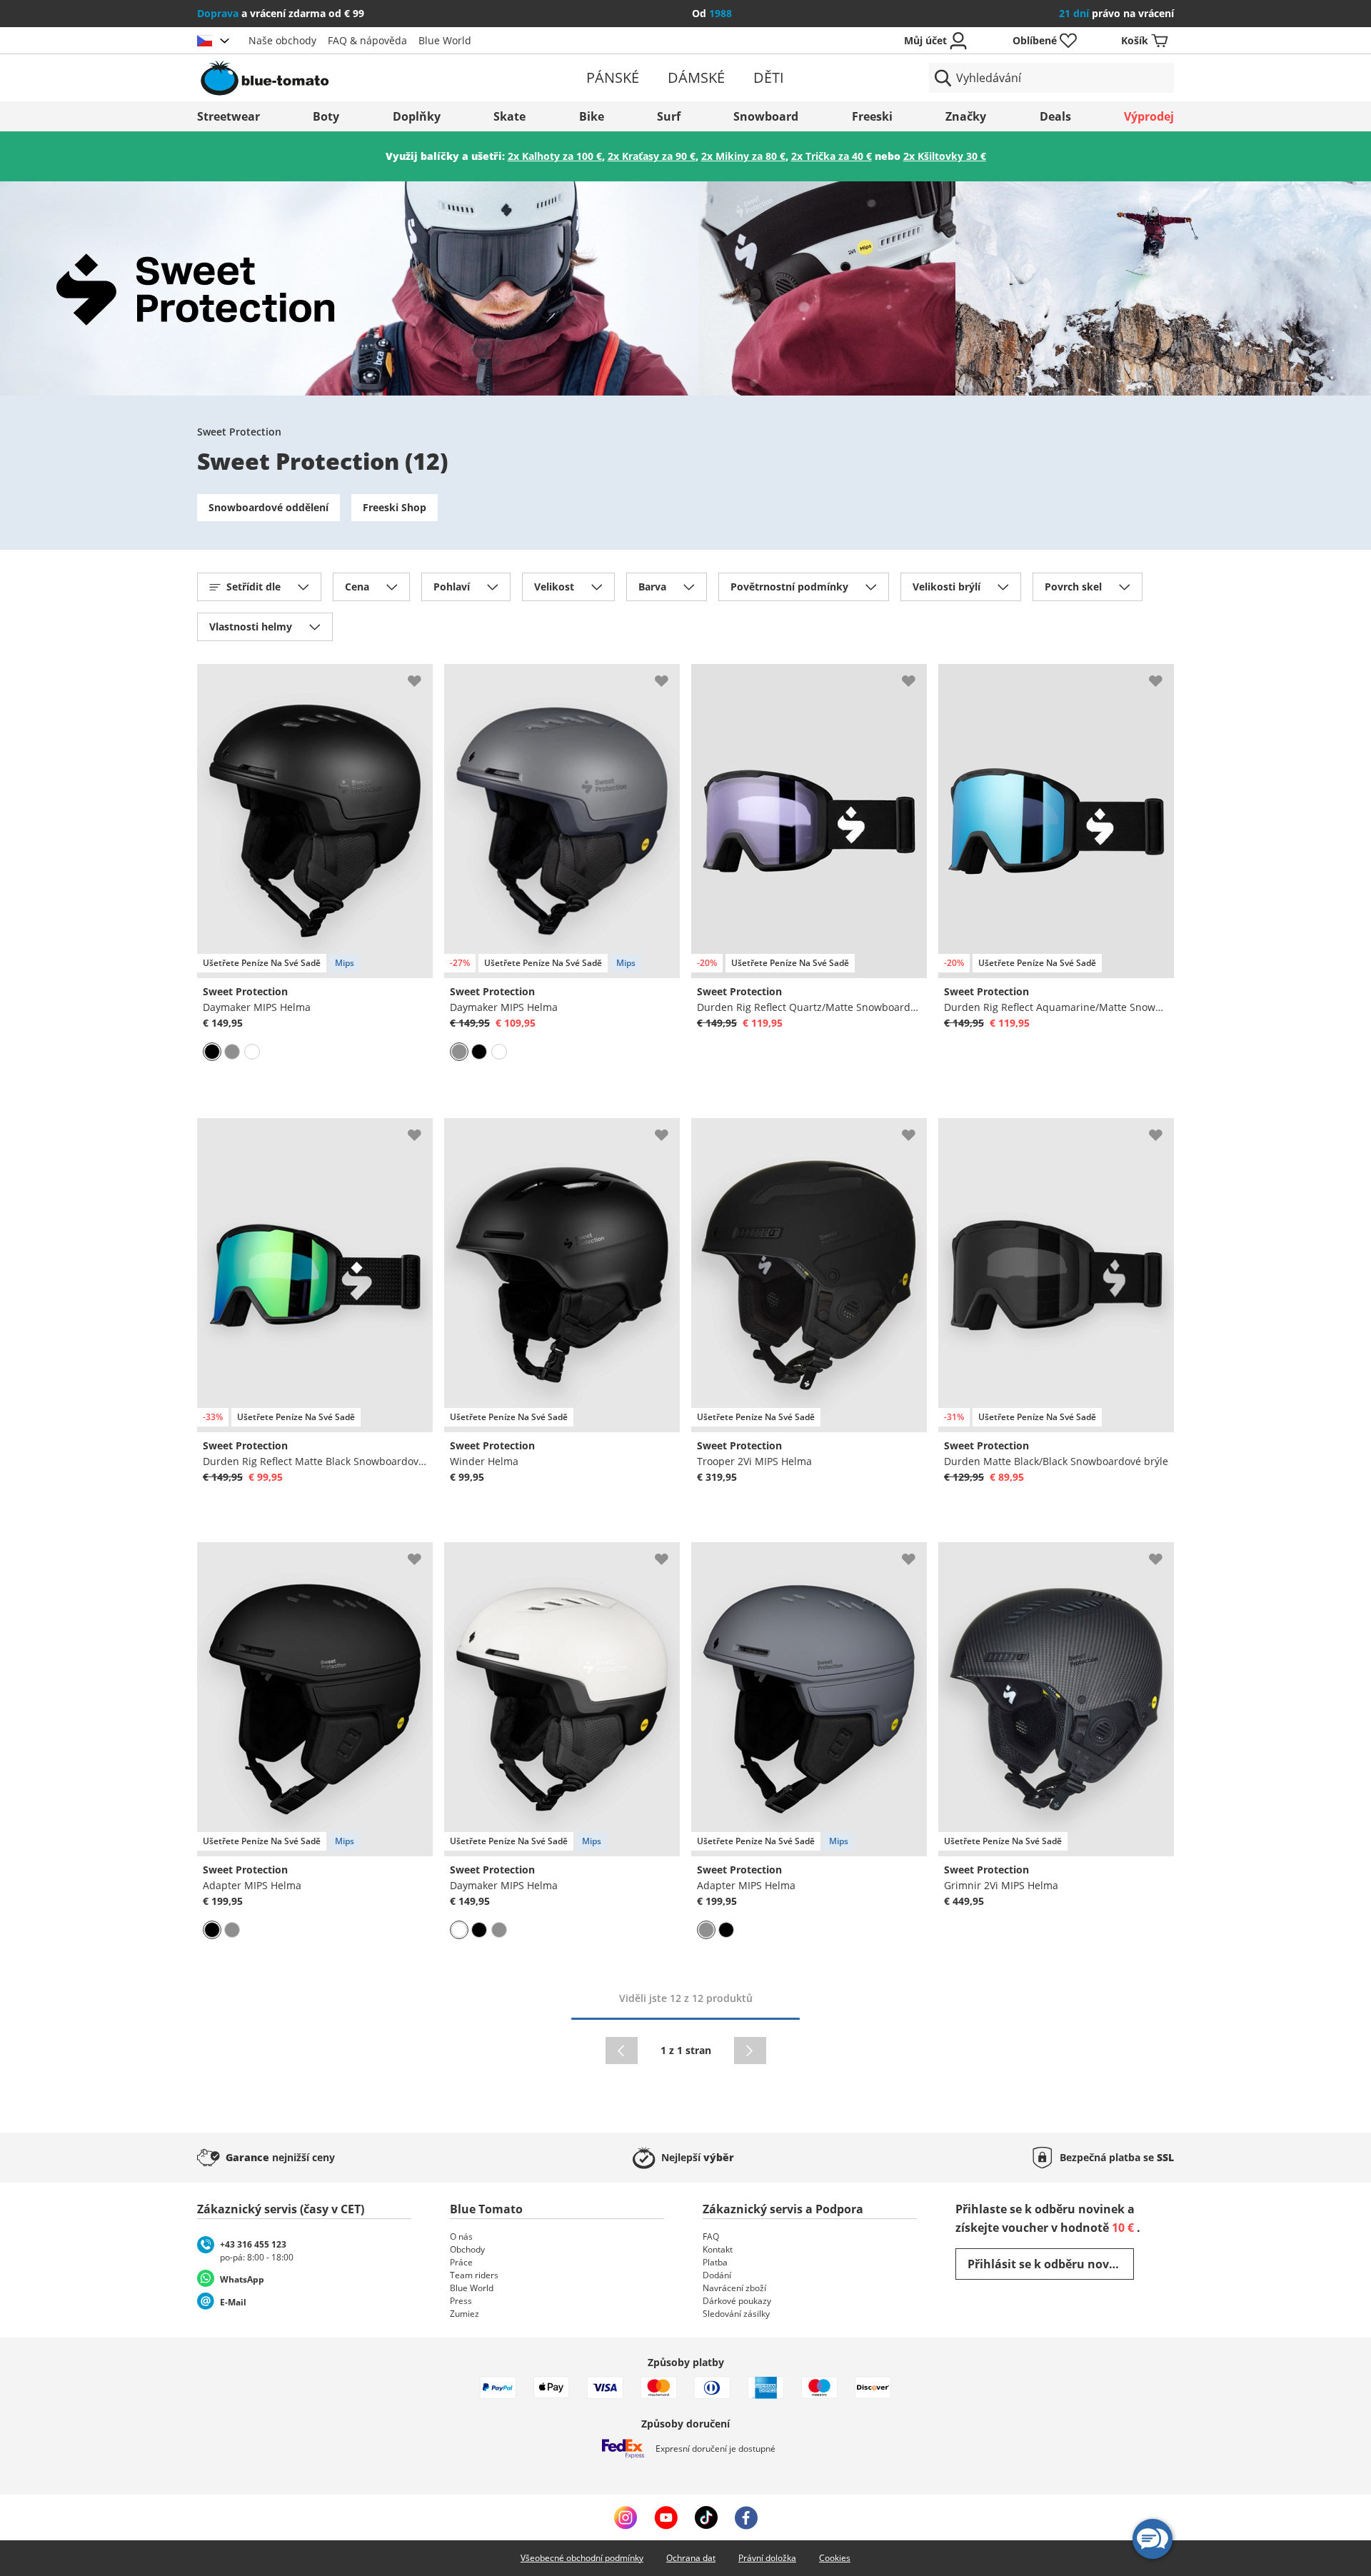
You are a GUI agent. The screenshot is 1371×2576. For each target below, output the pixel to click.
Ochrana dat (691, 2558)
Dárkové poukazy (737, 2301)
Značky (966, 116)
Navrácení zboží (734, 2288)
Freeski (872, 116)
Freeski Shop (395, 507)
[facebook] (746, 2517)
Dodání (717, 2275)
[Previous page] (622, 2051)
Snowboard (766, 116)
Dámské (696, 77)
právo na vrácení (1116, 13)
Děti (769, 77)
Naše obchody (282, 40)
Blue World (445, 40)
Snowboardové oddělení (268, 507)
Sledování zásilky (736, 2314)
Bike (592, 116)
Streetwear (228, 116)
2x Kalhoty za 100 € (555, 156)
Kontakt (718, 2249)
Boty (326, 116)
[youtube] (666, 2517)
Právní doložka (767, 2558)
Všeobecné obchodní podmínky (582, 2558)
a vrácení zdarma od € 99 (281, 13)
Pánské (613, 77)
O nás (461, 2237)
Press (461, 2301)
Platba (715, 2262)
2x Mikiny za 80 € (743, 156)
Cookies (835, 2558)
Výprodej (1149, 116)
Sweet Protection (239, 432)
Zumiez (464, 2314)
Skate (509, 116)
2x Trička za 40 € (832, 156)
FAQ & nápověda (367, 40)
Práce (461, 2262)
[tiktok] (706, 2517)
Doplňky (417, 116)
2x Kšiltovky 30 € (945, 156)
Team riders (474, 2275)
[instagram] (626, 2517)
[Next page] (750, 2051)
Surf (669, 116)
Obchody (467, 2249)
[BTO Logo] (356, 78)
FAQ (711, 2237)
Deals (1055, 116)
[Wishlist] (421, 675)
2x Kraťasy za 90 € (652, 156)
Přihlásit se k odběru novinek (1051, 2264)
